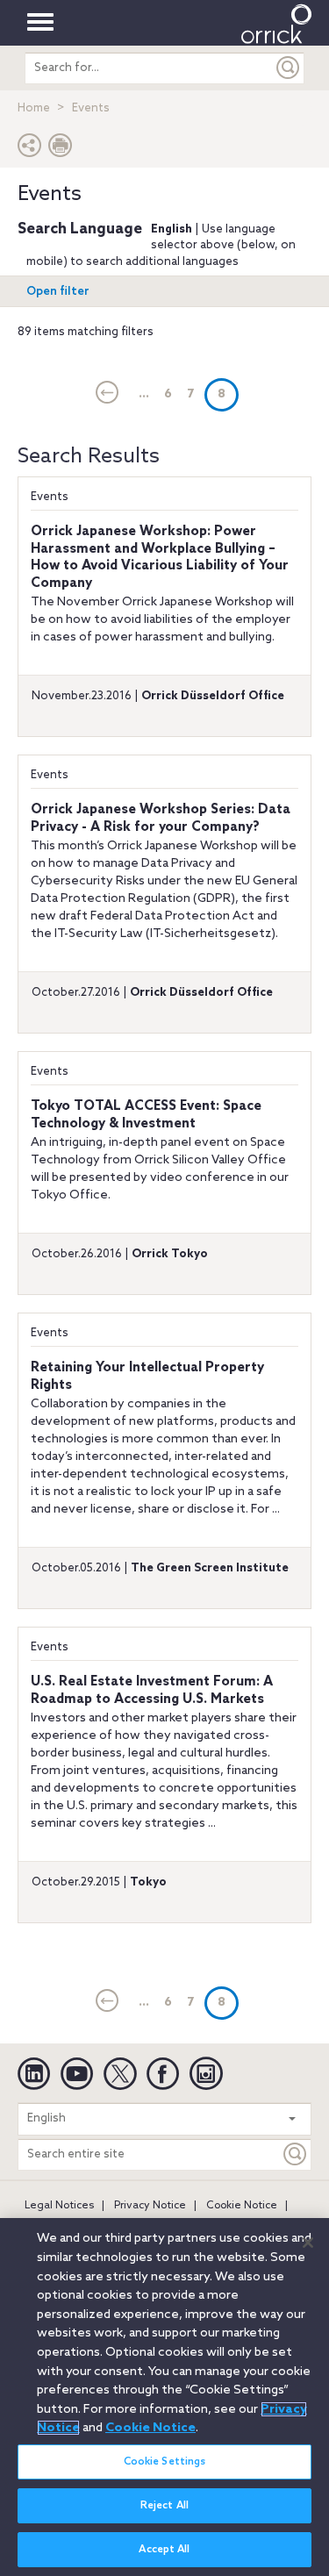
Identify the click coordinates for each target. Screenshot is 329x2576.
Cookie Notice (242, 2206)
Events (50, 497)
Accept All (164, 2550)
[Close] (308, 2243)
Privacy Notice (150, 2206)
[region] (164, 2397)
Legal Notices (59, 2206)
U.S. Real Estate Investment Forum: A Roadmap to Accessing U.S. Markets (152, 1691)
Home (34, 108)
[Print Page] (61, 150)
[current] (107, 394)
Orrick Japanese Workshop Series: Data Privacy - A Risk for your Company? (161, 819)
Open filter (58, 292)
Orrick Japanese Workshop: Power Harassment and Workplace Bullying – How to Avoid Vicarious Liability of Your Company (160, 558)
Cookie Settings (165, 2462)
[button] (30, 150)
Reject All (164, 2506)
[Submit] (289, 68)
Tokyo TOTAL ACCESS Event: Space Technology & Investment (146, 1115)
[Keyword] (296, 2154)
